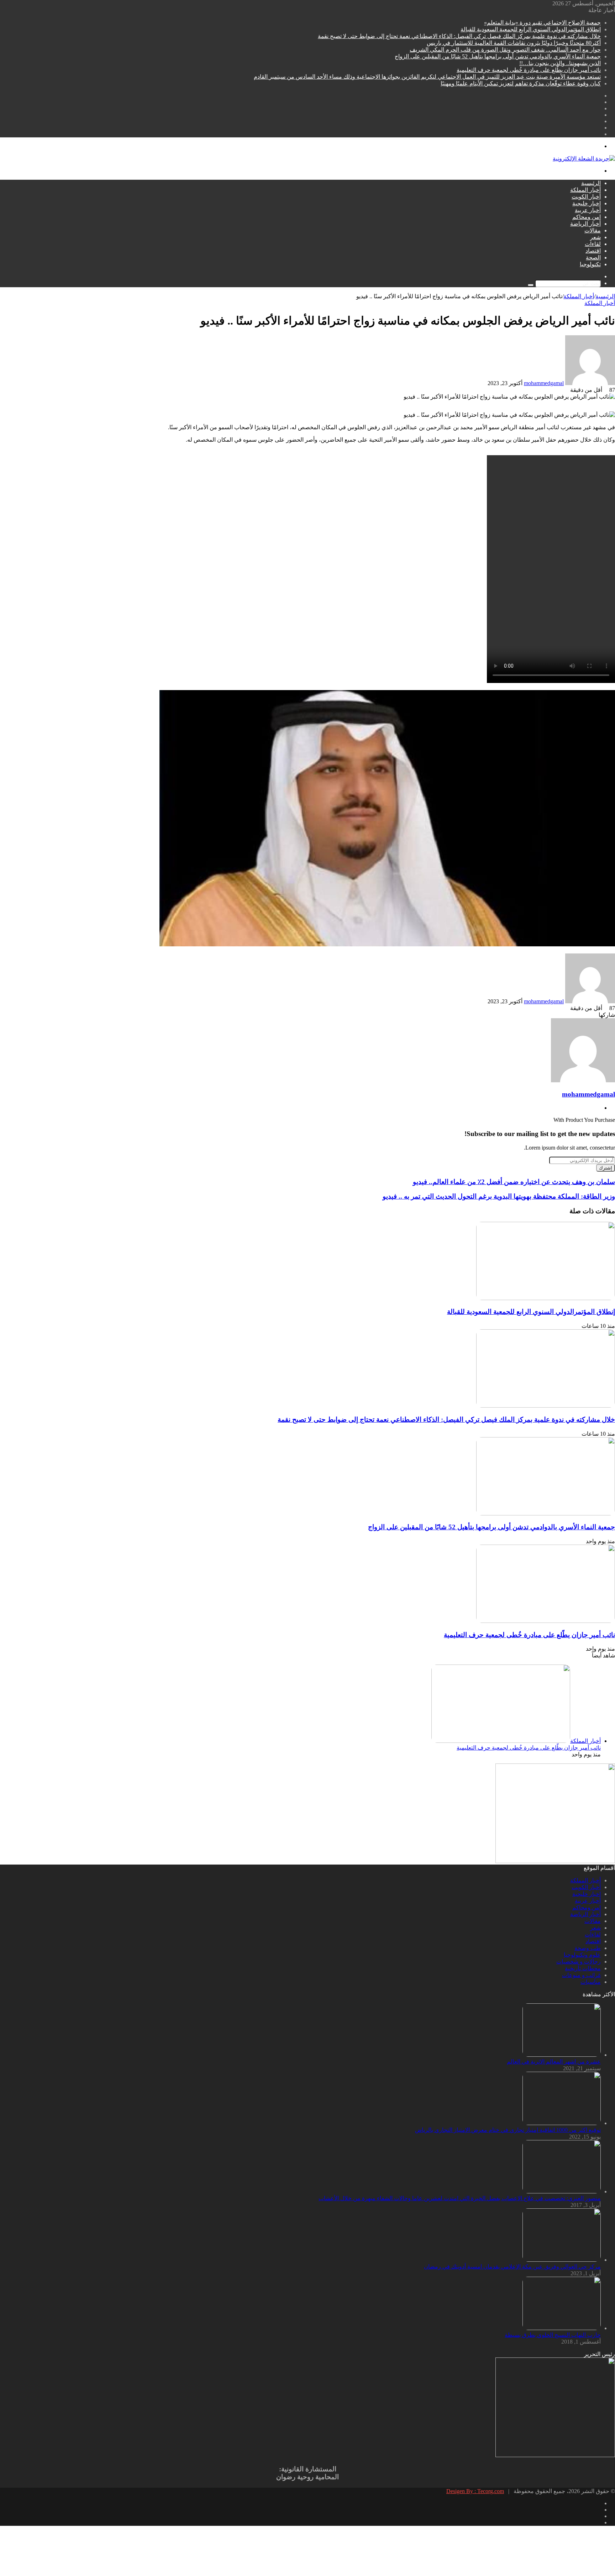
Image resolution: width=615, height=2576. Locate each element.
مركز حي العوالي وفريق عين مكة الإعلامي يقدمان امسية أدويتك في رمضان (512, 2267)
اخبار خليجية (587, 203)
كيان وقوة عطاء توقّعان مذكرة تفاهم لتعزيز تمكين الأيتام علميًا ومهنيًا (521, 83)
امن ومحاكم (587, 217)
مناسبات (591, 1982)
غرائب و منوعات (581, 1975)
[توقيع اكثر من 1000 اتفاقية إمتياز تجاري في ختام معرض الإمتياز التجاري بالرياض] (562, 2123)
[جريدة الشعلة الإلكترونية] (584, 159)
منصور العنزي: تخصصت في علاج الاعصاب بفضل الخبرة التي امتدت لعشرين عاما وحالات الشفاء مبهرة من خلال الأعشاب (460, 2198)
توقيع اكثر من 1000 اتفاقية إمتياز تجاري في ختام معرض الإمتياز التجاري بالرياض (508, 2130)
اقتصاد (593, 251)
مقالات (593, 230)
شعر (595, 237)
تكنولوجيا (590, 264)
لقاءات (593, 244)
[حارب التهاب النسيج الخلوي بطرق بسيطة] (562, 2328)
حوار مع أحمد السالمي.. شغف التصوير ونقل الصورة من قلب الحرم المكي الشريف (505, 50)
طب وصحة (588, 1948)
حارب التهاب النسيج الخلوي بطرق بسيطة (553, 2335)
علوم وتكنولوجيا (582, 1955)
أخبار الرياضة (585, 224)
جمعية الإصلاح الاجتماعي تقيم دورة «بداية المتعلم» (542, 23)
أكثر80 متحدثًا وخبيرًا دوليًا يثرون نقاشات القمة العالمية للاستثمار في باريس (514, 43)
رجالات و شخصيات (579, 1962)
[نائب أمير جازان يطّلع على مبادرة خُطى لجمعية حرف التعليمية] (546, 1621)
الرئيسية (591, 183)
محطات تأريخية (583, 1968)
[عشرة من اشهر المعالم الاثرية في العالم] (562, 2055)
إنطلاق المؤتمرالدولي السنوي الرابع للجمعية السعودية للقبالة (531, 29)
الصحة (593, 257)
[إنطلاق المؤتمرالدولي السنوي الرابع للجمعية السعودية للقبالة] (546, 1298)
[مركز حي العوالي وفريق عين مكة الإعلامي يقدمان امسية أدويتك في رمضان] (562, 2260)
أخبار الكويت (586, 197)
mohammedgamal (544, 383)
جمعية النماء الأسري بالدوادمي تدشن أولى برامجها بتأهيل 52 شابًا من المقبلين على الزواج (498, 56)
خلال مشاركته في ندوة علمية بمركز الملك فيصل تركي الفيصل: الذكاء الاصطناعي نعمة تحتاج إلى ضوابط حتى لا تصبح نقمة (459, 36)
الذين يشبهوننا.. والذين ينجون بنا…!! (560, 63)
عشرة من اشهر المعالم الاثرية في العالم (554, 2062)
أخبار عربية (588, 210)
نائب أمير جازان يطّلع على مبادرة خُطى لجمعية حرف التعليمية (529, 70)
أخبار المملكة (585, 190)
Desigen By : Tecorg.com (475, 2491)
